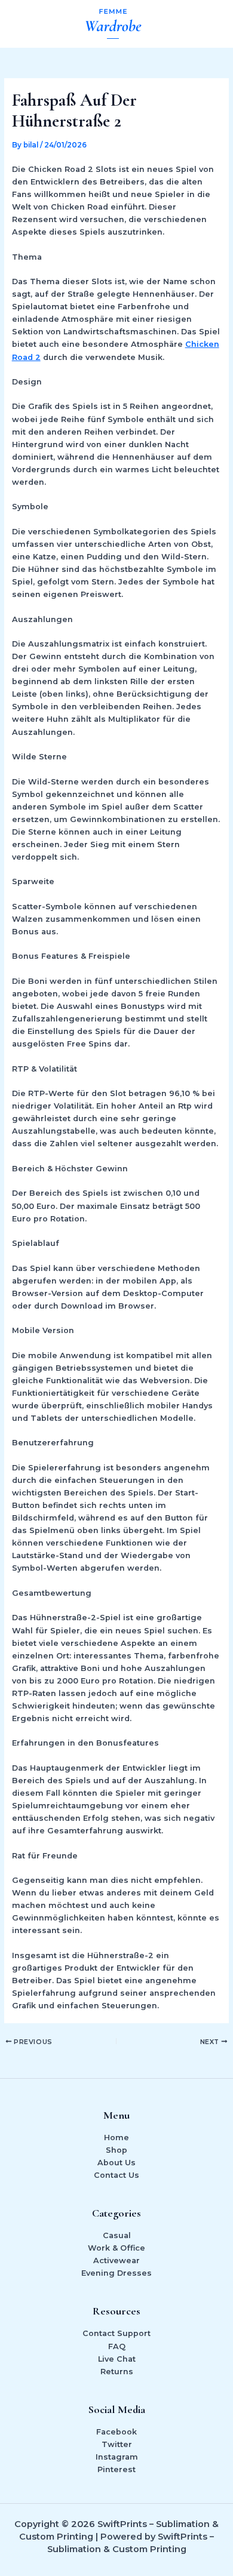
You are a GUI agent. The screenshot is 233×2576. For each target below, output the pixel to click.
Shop (116, 2150)
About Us (116, 2163)
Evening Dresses (116, 2273)
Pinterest (116, 2469)
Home (116, 2138)
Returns (117, 2372)
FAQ (117, 2346)
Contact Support (116, 2333)
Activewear (116, 2260)
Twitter (117, 2444)
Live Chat (117, 2359)
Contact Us (116, 2175)
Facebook (116, 2432)
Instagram (117, 2457)
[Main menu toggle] (210, 24)
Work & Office (116, 2248)
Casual (117, 2235)
